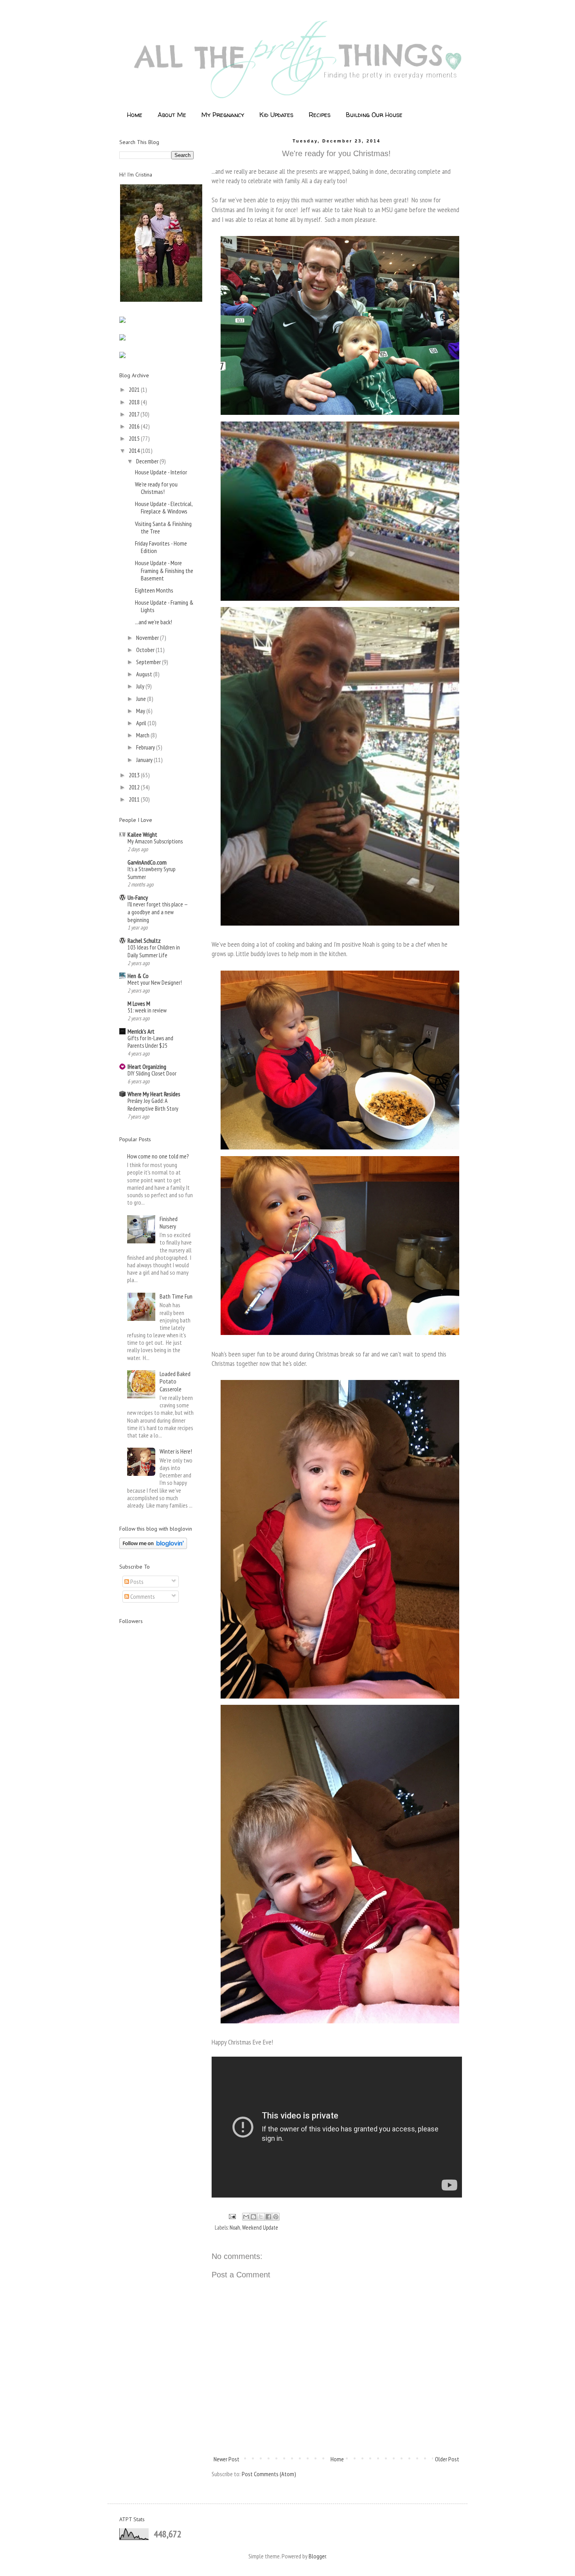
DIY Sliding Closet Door (152, 1073)
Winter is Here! (176, 1451)
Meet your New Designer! (155, 983)
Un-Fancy (138, 897)
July (141, 686)
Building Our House (374, 115)
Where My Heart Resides (154, 1094)
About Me (172, 115)
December (148, 461)
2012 (135, 787)
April (142, 723)
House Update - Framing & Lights (164, 606)
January (145, 760)
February (146, 747)
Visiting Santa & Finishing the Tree (163, 527)
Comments (142, 1596)
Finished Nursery (169, 1222)
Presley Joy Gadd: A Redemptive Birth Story (153, 1105)
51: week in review (147, 1010)
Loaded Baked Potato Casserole (175, 1381)
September (149, 662)
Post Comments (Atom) (269, 2474)
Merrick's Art (141, 1031)
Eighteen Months (154, 590)
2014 (135, 450)
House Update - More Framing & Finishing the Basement (164, 570)
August (145, 674)
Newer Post (226, 2459)
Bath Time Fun (176, 1296)
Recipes (320, 115)
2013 (135, 775)
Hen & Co (138, 976)
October (146, 650)
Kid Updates (276, 115)
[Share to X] (261, 2217)
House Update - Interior (161, 472)
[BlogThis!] (253, 2217)
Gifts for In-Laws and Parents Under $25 (150, 1042)
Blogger (317, 2556)
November (148, 638)
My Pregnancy (223, 115)
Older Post (447, 2459)
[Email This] (246, 2217)
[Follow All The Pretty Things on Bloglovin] (153, 1547)
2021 (135, 389)
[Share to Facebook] (268, 2217)
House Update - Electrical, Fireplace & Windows (164, 507)
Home (135, 115)
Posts (136, 1582)
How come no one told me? (158, 1156)
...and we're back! (154, 622)
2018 (135, 402)
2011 (135, 799)
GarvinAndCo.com (147, 862)
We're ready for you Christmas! (156, 488)
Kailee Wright (142, 834)
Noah (235, 2227)
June (142, 699)
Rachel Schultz (144, 940)
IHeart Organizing (147, 1066)
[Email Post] (232, 2216)
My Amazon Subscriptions (155, 841)
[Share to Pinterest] (276, 2217)
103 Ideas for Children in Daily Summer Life (154, 951)
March (143, 735)
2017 (135, 414)
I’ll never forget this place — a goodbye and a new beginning (157, 912)
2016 (135, 426)
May (141, 711)
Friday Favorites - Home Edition (161, 547)
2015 (135, 438)
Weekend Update (260, 2227)
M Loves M (139, 1003)
